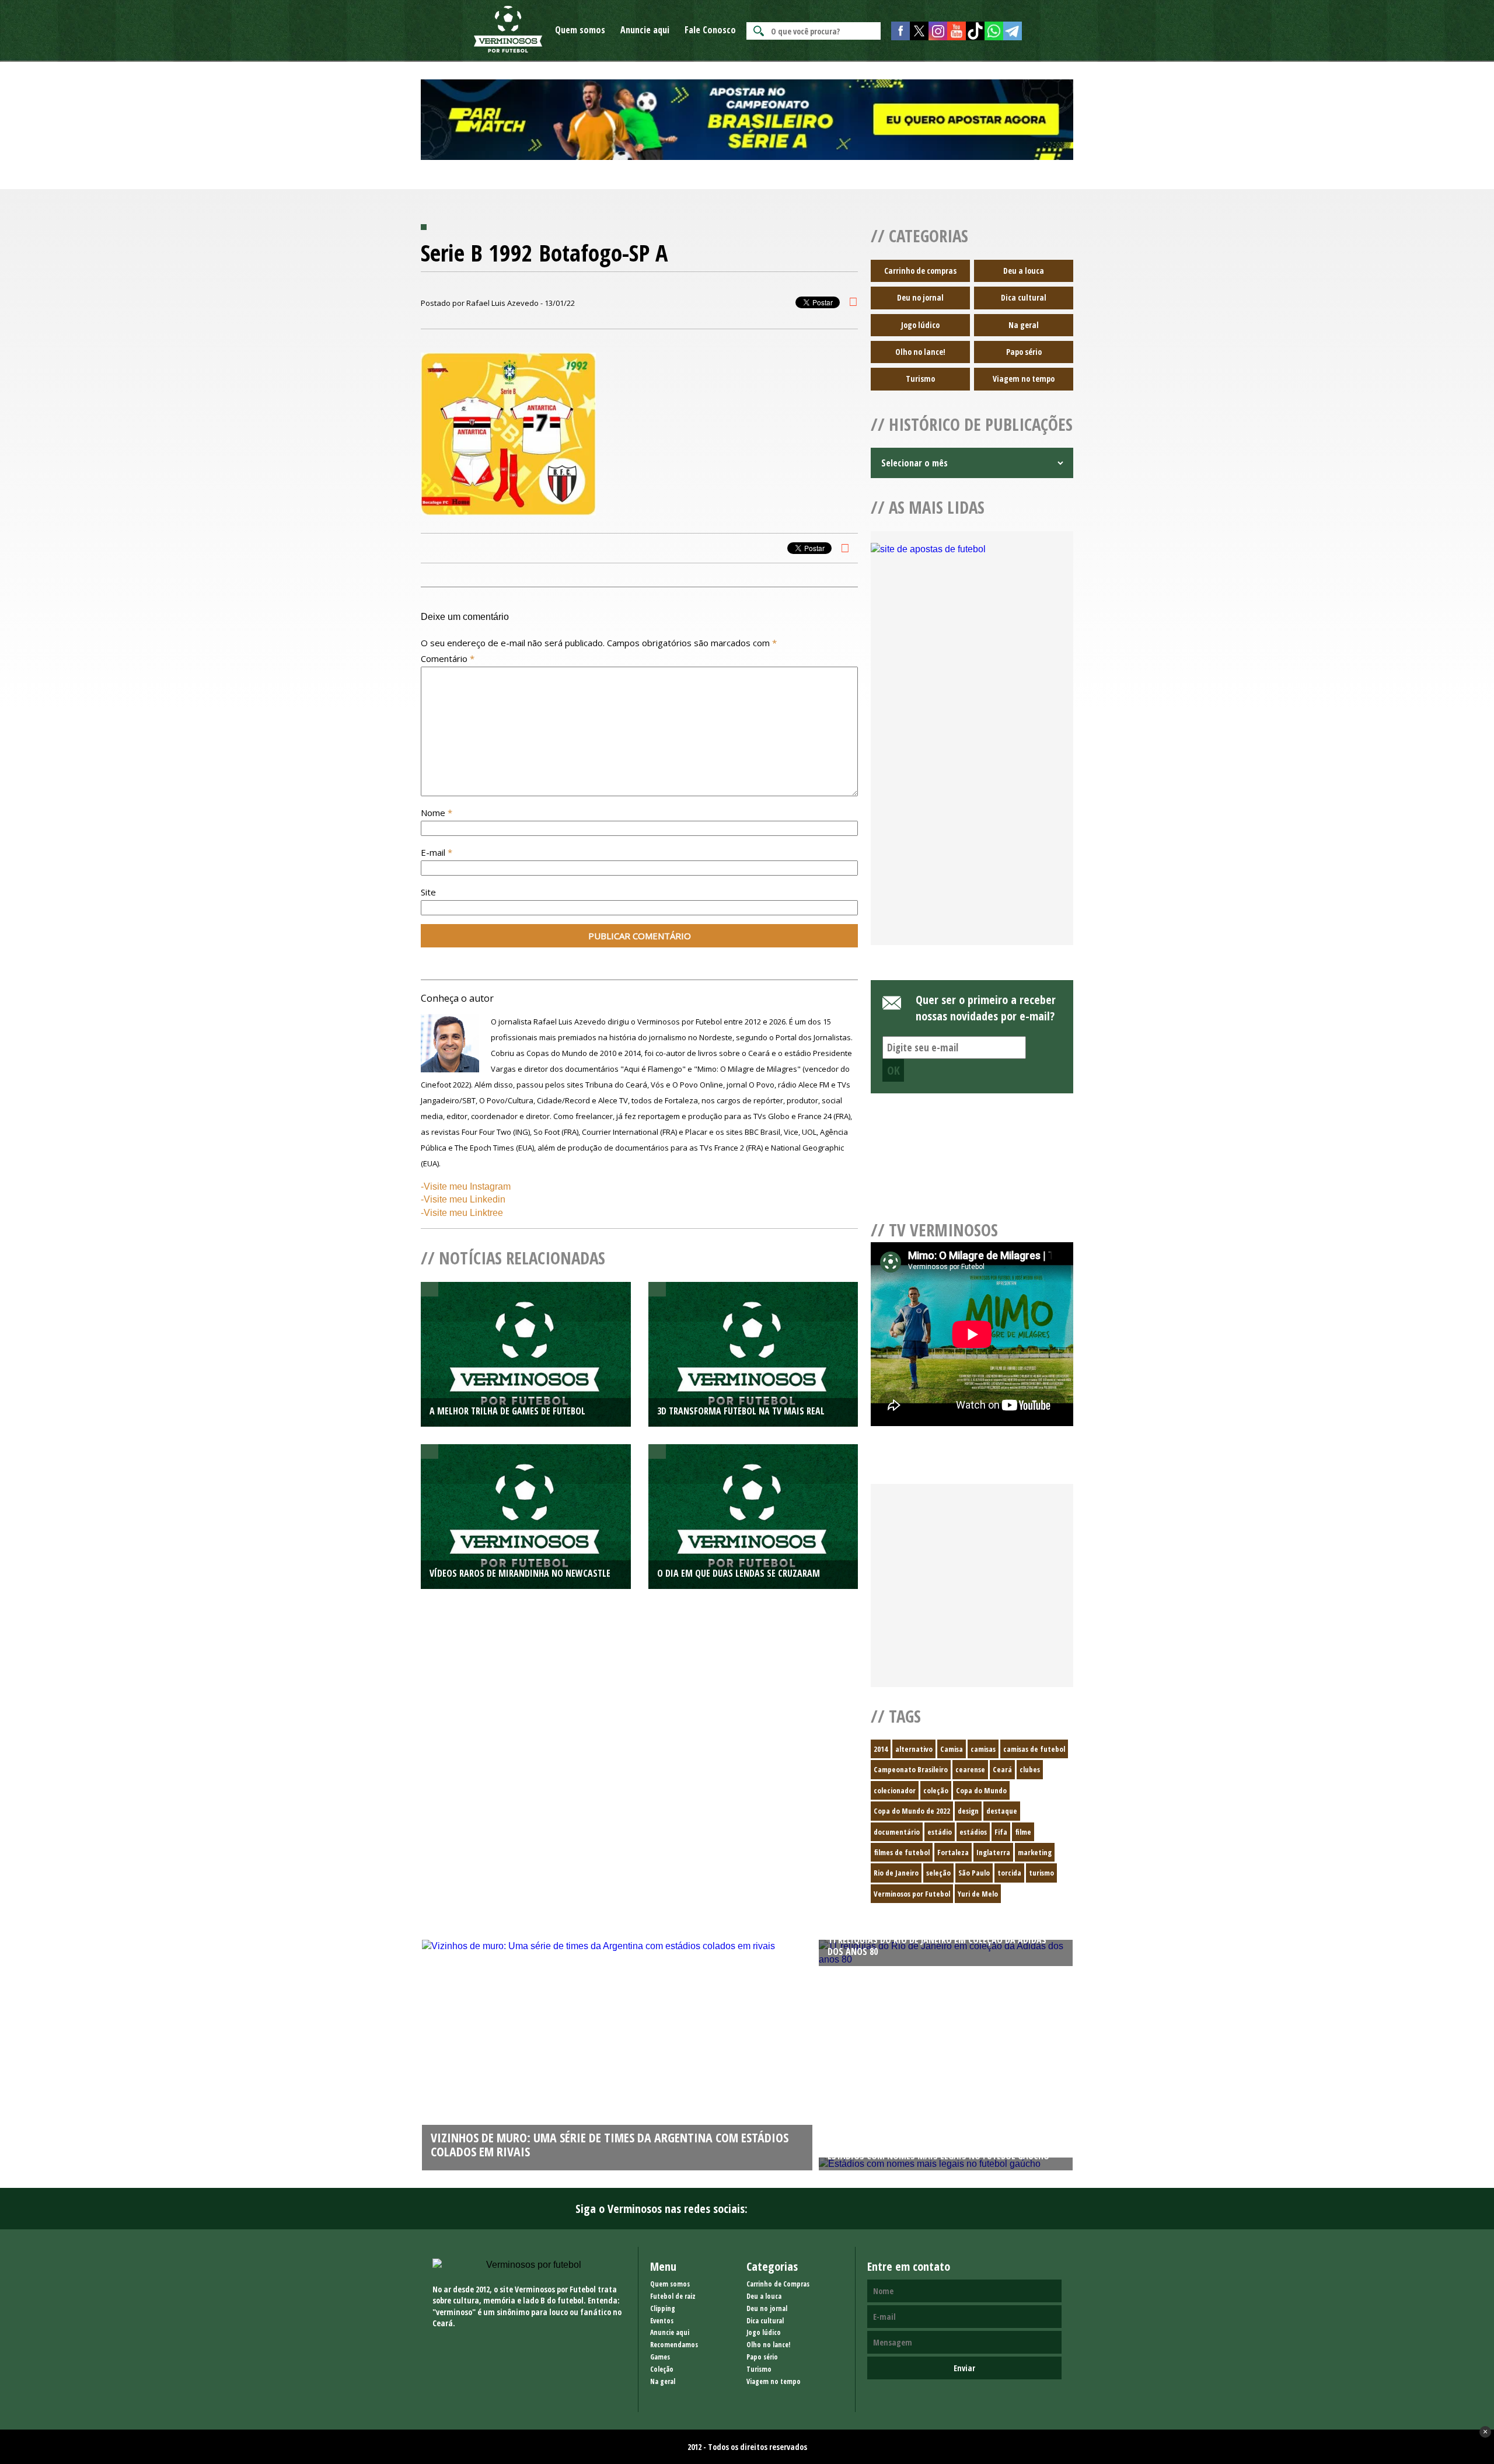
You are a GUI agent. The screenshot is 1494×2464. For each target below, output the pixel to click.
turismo (1041, 1873)
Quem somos (580, 30)
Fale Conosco (710, 30)
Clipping (663, 2308)
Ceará (1002, 1769)
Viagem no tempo (1024, 379)
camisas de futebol (1034, 1749)
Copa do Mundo (981, 1790)
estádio (940, 1832)
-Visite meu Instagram (466, 1186)
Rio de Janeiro (896, 1873)
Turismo (920, 379)
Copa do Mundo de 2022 (912, 1811)
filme (1023, 1832)
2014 (881, 1749)
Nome (437, 813)
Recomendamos (674, 2345)
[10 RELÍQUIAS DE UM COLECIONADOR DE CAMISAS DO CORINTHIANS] (617, 1946)
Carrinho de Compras (778, 2284)
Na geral (1024, 325)
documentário (897, 1832)
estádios (973, 1832)
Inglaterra (993, 1852)
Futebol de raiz (673, 2296)
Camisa (952, 1749)
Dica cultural (1024, 297)
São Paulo (974, 1873)
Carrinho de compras (920, 271)
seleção (938, 1873)
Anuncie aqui (645, 30)
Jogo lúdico (920, 325)
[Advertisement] (972, 839)
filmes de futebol (902, 1852)
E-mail (437, 852)
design (968, 1811)
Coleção (662, 2369)
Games (660, 2357)
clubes (1030, 1769)
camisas (983, 1749)
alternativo (914, 1749)
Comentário (448, 658)
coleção (936, 1790)
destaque (1002, 1811)
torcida (1009, 1873)
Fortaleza (953, 1852)
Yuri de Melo (978, 1894)
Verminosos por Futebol (912, 1894)
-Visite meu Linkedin (463, 1199)
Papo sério (1024, 352)
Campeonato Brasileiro (911, 1769)
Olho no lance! (920, 352)
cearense (970, 1769)
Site (428, 892)
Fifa (1001, 1832)
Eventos (662, 2321)
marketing (1035, 1852)
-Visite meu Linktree (462, 1213)
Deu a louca (1024, 271)
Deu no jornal (920, 297)
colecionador (895, 1790)
